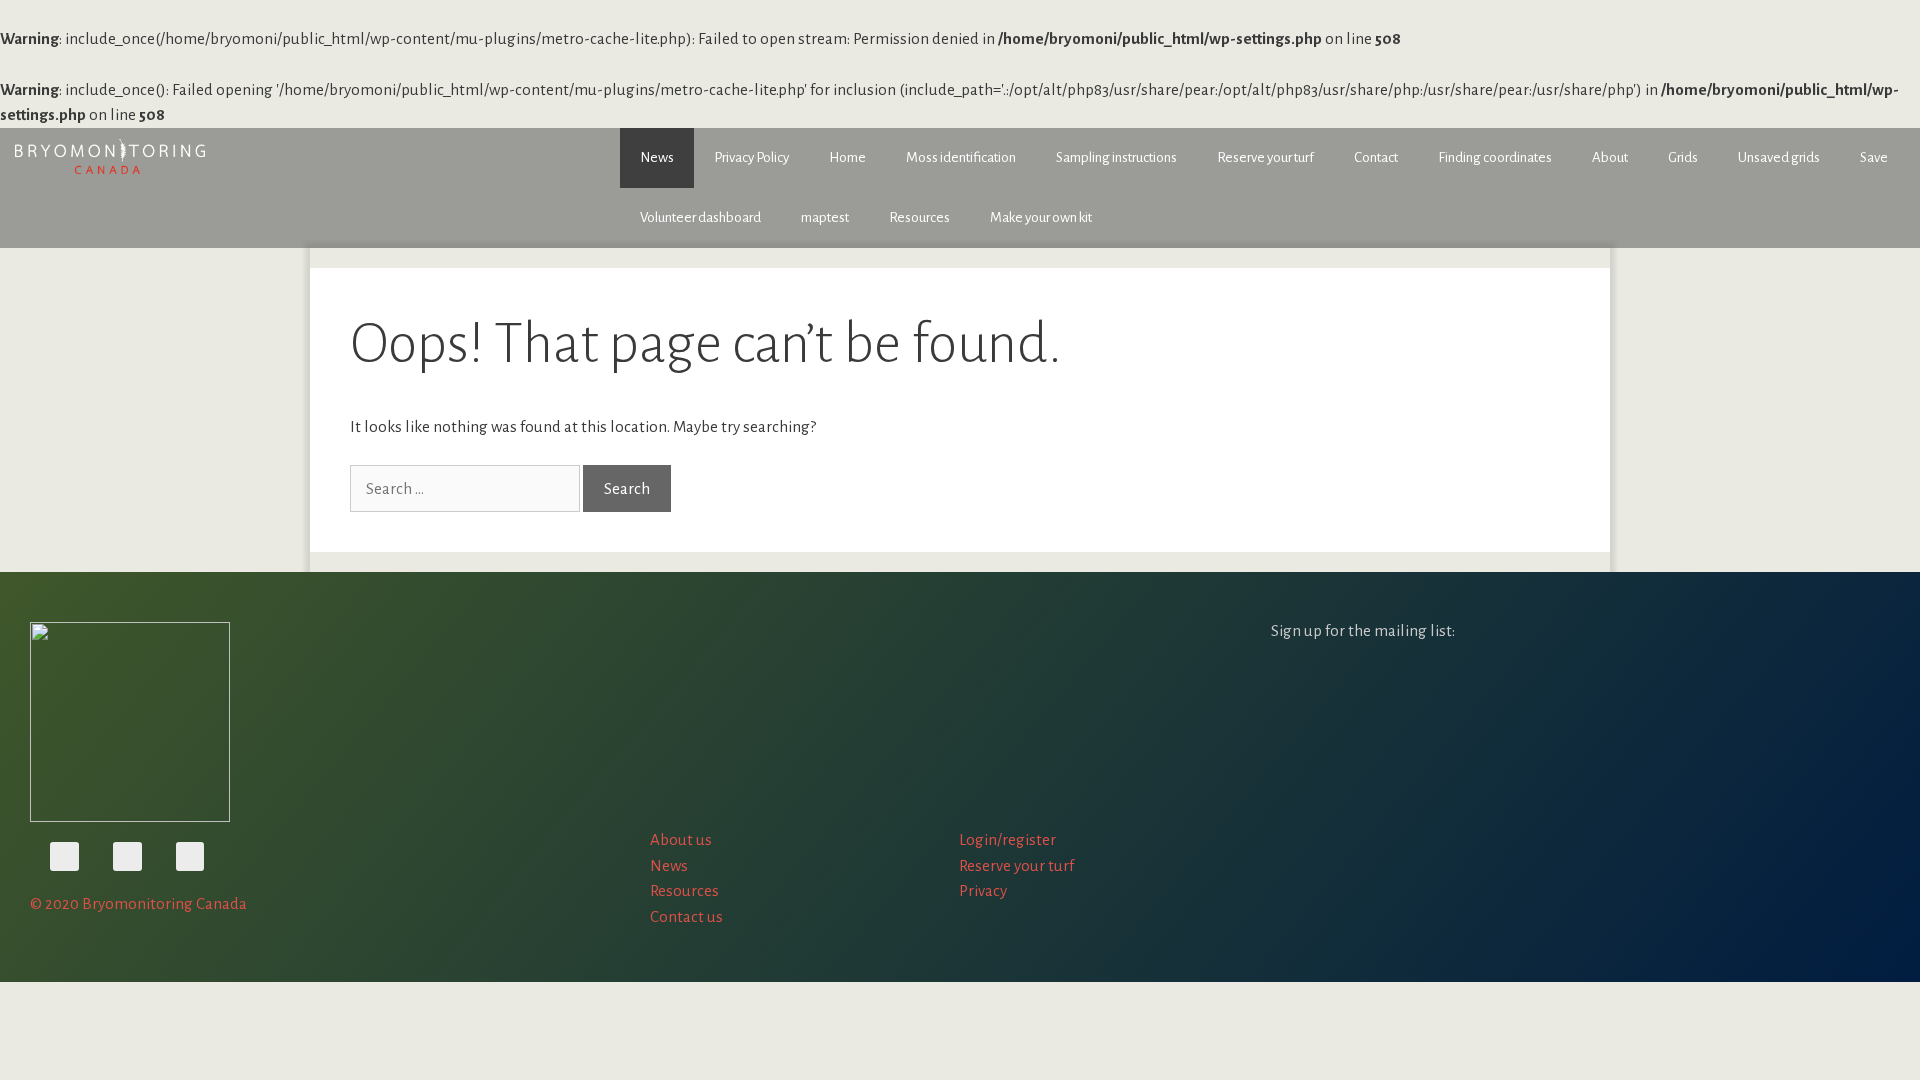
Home (847, 157)
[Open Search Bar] (1890, 195)
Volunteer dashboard (700, 217)
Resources (919, 217)
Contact (1376, 157)
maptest (825, 217)
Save (1874, 157)
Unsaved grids (1779, 157)
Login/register (1007, 839)
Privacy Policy (751, 157)
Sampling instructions (1116, 157)
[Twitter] (127, 856)
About (1610, 157)
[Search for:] (466, 488)
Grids (1683, 157)
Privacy (983, 890)
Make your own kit (1041, 217)
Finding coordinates (1495, 157)
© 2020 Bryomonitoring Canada (138, 903)
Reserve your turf (1265, 157)
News (657, 157)
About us (681, 839)
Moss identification (961, 157)
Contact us (686, 916)
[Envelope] (190, 856)
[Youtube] (64, 856)
